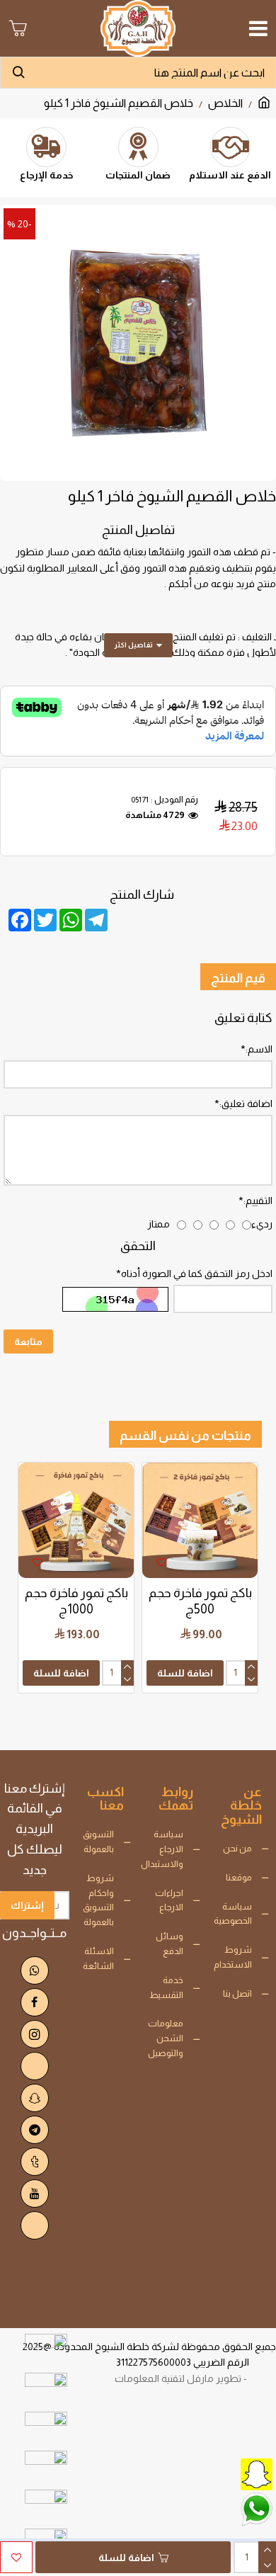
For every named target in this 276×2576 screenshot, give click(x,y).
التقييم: (258, 1201)
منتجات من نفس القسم (185, 1436)
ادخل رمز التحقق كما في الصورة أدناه (197, 1273)
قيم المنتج (238, 978)
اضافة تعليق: (246, 1103)
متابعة (28, 1341)
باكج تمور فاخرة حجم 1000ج (76, 1601)
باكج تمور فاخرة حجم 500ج (200, 1601)
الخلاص (225, 103)
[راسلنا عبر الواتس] (223, 2508)
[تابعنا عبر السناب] (223, 2473)
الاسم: (259, 1049)
